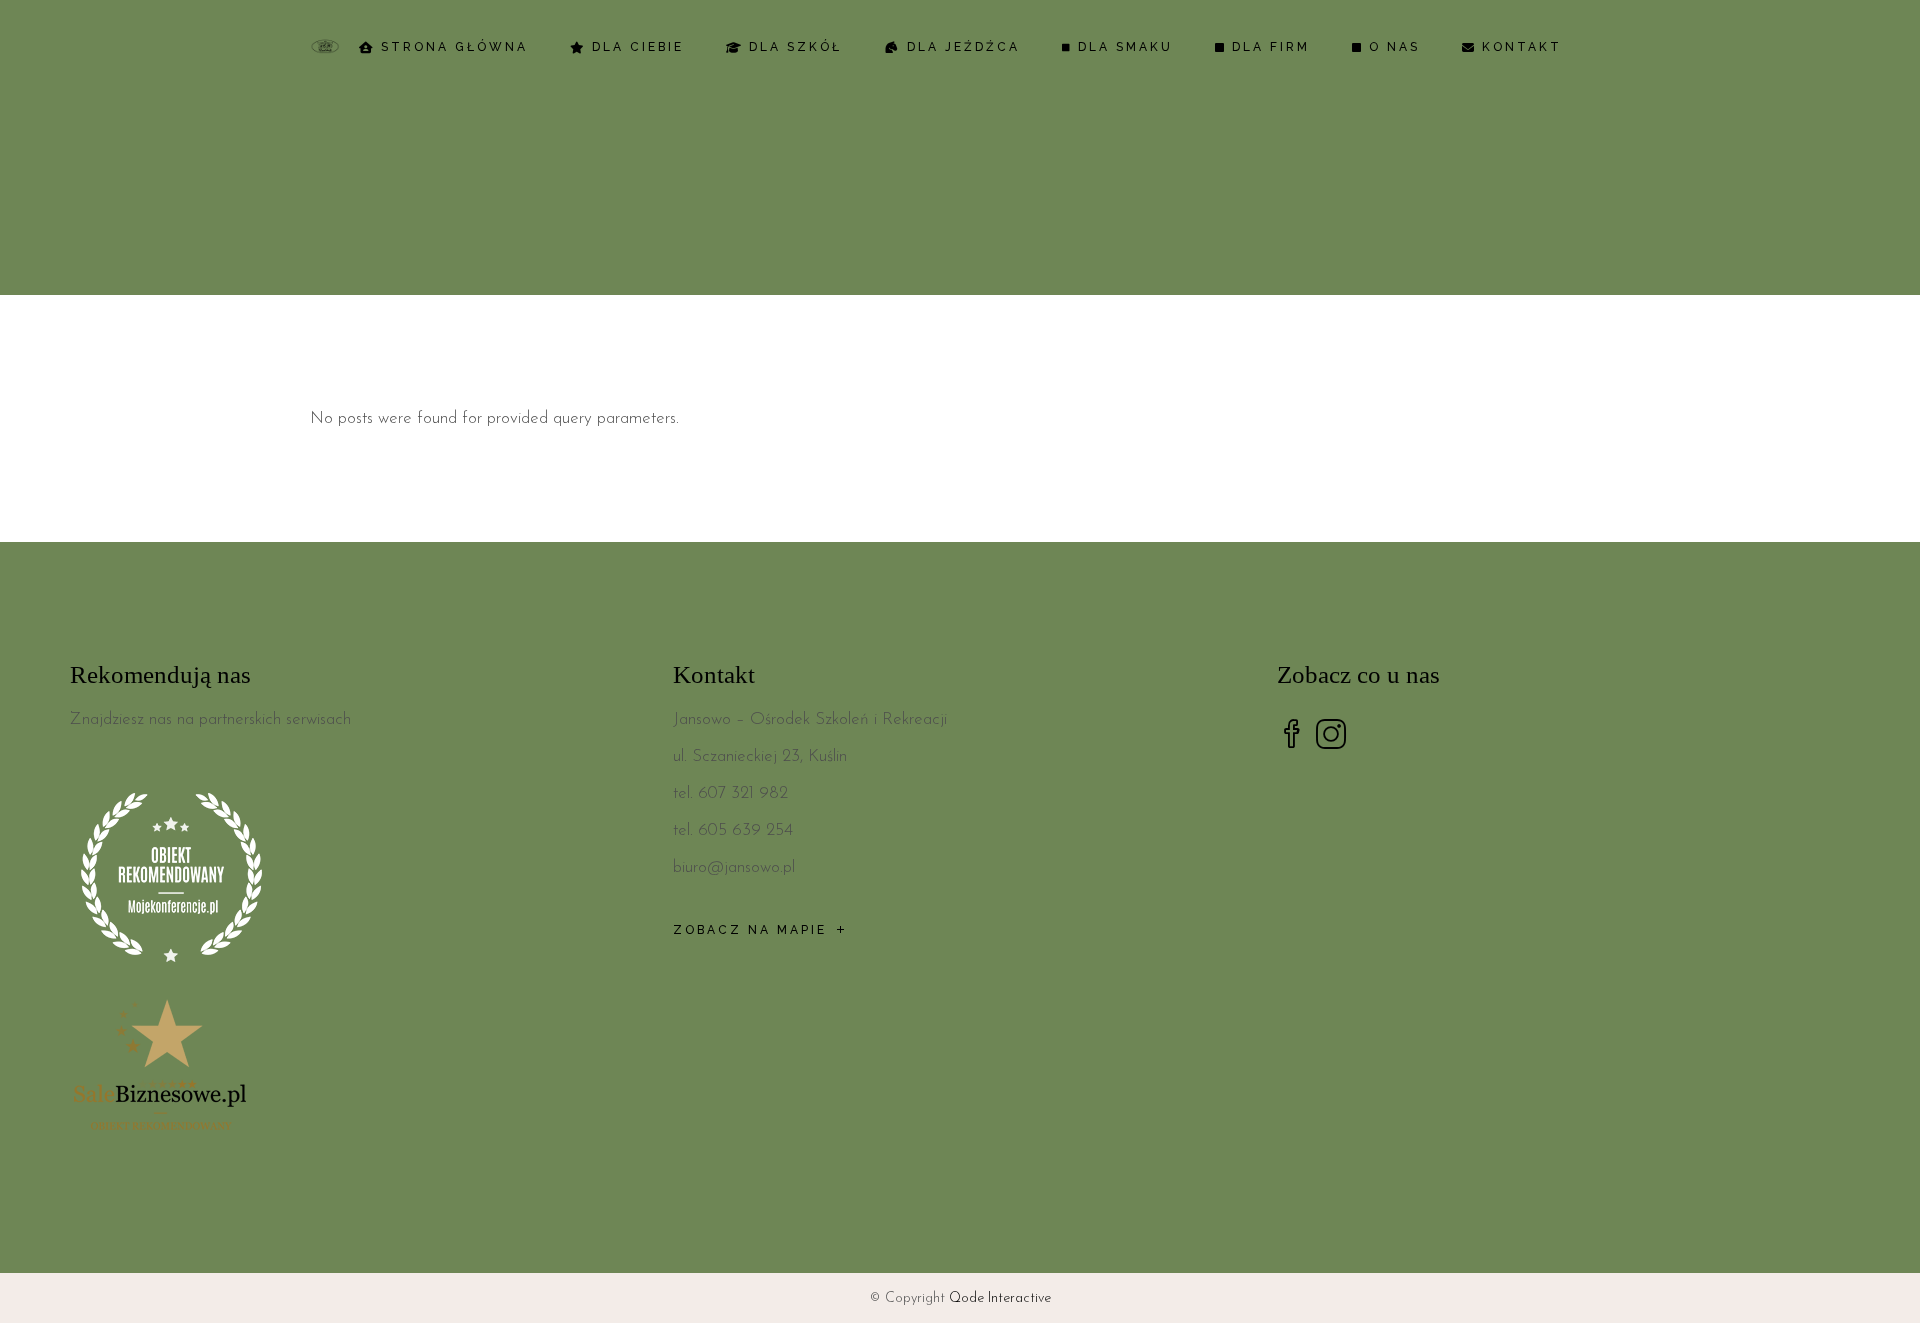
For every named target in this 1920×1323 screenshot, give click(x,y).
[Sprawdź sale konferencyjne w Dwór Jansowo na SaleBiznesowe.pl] (356, 1069)
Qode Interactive (1000, 1298)
